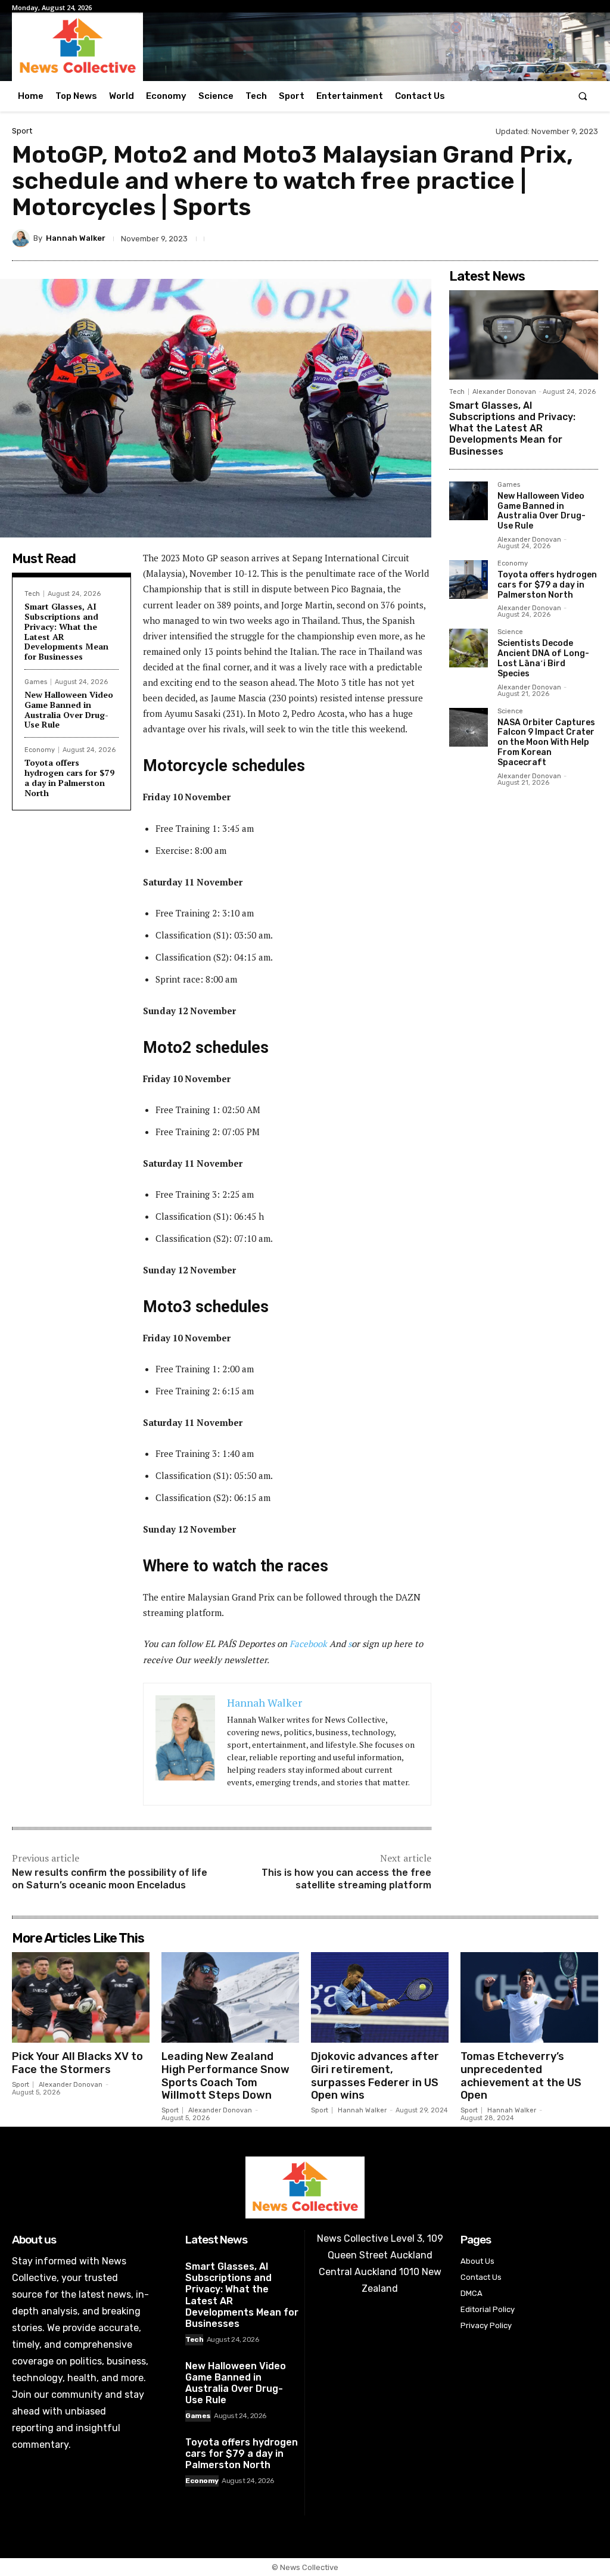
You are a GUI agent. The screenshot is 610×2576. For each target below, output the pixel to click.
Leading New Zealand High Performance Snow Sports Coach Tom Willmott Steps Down (225, 2076)
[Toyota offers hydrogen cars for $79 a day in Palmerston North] (469, 579)
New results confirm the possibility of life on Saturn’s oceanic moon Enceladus (110, 1879)
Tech (32, 594)
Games (36, 682)
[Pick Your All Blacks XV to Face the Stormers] (81, 1997)
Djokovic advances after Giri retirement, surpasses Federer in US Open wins (375, 2076)
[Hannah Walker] (23, 238)
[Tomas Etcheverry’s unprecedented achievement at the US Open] (529, 1997)
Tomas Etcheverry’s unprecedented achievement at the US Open (521, 2076)
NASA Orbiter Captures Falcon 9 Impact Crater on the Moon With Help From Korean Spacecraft (546, 742)
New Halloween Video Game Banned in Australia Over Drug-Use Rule (69, 709)
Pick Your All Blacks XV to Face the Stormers (77, 2063)
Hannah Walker (76, 238)
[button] (583, 96)
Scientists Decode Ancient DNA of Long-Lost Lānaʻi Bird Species (543, 658)
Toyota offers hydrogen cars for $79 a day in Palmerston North (69, 777)
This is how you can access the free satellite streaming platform (346, 1879)
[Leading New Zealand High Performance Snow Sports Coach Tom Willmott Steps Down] (230, 1997)
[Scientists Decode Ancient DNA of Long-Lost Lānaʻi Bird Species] (469, 648)
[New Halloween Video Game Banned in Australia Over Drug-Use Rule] (469, 501)
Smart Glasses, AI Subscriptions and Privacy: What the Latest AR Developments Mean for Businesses (66, 631)
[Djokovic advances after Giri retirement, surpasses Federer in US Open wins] (380, 1997)
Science (510, 632)
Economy (40, 750)
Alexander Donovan (504, 392)
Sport (22, 131)
